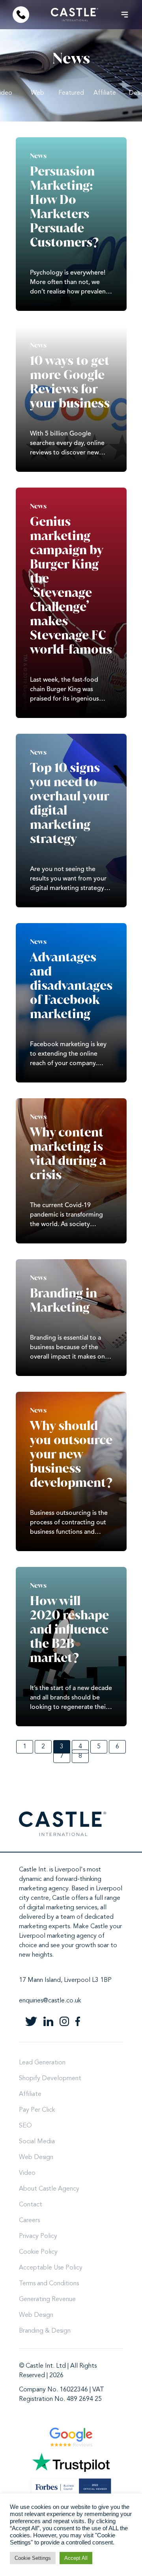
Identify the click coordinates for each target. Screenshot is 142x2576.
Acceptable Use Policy (51, 2268)
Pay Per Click (37, 2110)
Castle (61, 1898)
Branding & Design (45, 2331)
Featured (71, 93)
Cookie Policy (38, 2252)
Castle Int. (33, 1870)
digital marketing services (62, 1908)
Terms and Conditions (49, 2284)
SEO (25, 2126)
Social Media (37, 2142)
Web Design (36, 2157)
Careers (29, 2221)
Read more (71, 224)
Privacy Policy (38, 2236)
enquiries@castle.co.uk (50, 2001)
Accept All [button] (76, 2558)
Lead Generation (42, 2063)
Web (37, 93)
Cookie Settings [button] (33, 2558)
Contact (31, 2205)
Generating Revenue (47, 2299)
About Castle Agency (49, 2189)
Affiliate (105, 93)
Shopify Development (50, 2079)
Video (27, 2173)
